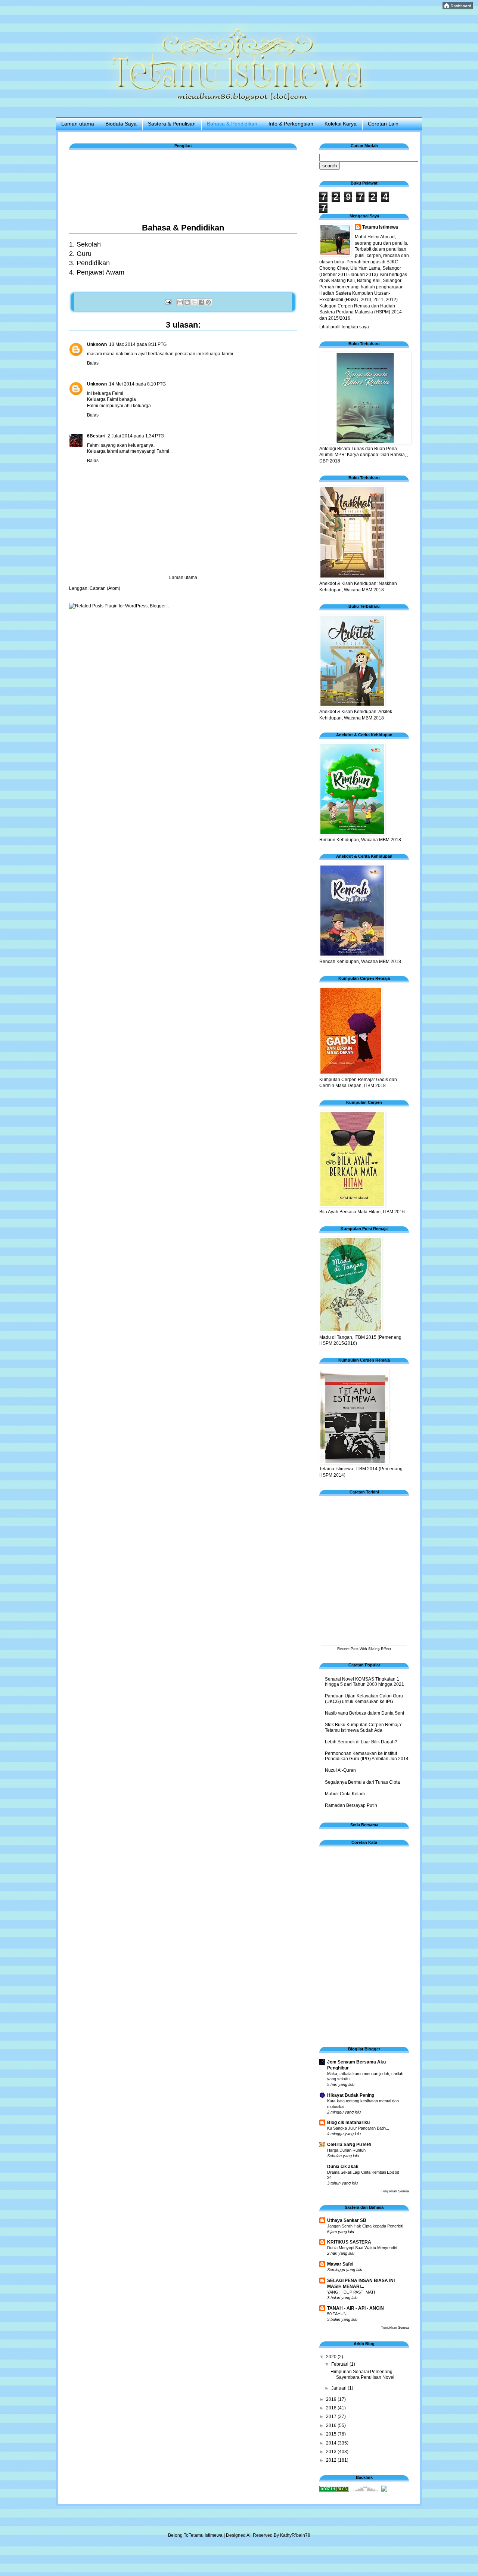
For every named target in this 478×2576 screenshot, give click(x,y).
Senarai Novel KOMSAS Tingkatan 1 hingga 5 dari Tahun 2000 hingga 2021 (364, 1682)
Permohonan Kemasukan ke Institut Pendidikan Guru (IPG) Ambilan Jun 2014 (367, 1756)
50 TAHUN (337, 2314)
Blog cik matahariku (348, 2123)
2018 (332, 2408)
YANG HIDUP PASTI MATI (351, 2292)
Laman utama (78, 124)
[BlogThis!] (187, 302)
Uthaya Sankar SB (347, 2220)
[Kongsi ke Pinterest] (208, 302)
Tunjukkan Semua (395, 2191)
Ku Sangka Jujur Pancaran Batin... (358, 2128)
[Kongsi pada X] (194, 302)
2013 (332, 2452)
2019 (332, 2399)
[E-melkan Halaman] (167, 302)
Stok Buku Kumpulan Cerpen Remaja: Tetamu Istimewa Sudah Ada (364, 1727)
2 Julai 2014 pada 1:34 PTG (136, 436)
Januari (339, 2388)
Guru (84, 254)
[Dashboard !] (458, 8)
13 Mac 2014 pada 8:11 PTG (138, 344)
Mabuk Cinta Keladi (345, 1794)
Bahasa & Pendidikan (232, 124)
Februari (340, 2364)
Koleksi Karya (341, 124)
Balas (93, 363)
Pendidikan (93, 263)
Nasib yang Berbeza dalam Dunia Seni (364, 1713)
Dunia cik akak (343, 2167)
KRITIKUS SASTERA (349, 2242)
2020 (332, 2357)
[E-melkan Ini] (180, 302)
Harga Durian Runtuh (346, 2150)
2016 (332, 2425)
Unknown (97, 344)
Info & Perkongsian (291, 124)
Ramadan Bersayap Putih (351, 1805)
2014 (332, 2443)
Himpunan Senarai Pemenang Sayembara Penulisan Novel (362, 2374)
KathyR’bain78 (295, 2535)
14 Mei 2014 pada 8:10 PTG (137, 384)
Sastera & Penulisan (172, 124)
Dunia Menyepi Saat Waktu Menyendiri (362, 2248)
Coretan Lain (383, 124)
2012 (332, 2460)
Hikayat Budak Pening (351, 2095)
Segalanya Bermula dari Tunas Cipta (362, 1782)
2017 (332, 2416)
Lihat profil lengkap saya (344, 327)
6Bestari (96, 436)
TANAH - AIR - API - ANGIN (356, 2308)
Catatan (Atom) (105, 588)
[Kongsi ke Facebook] (201, 302)
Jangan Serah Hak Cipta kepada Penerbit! (365, 2226)
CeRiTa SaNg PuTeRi (349, 2145)
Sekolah (89, 244)
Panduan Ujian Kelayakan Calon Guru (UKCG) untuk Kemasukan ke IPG (364, 1699)
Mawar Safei (340, 2264)
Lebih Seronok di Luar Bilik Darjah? (361, 1742)
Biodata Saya (121, 124)
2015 (332, 2434)
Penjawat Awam (100, 272)
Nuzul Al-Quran (340, 1770)
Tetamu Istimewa (380, 227)
